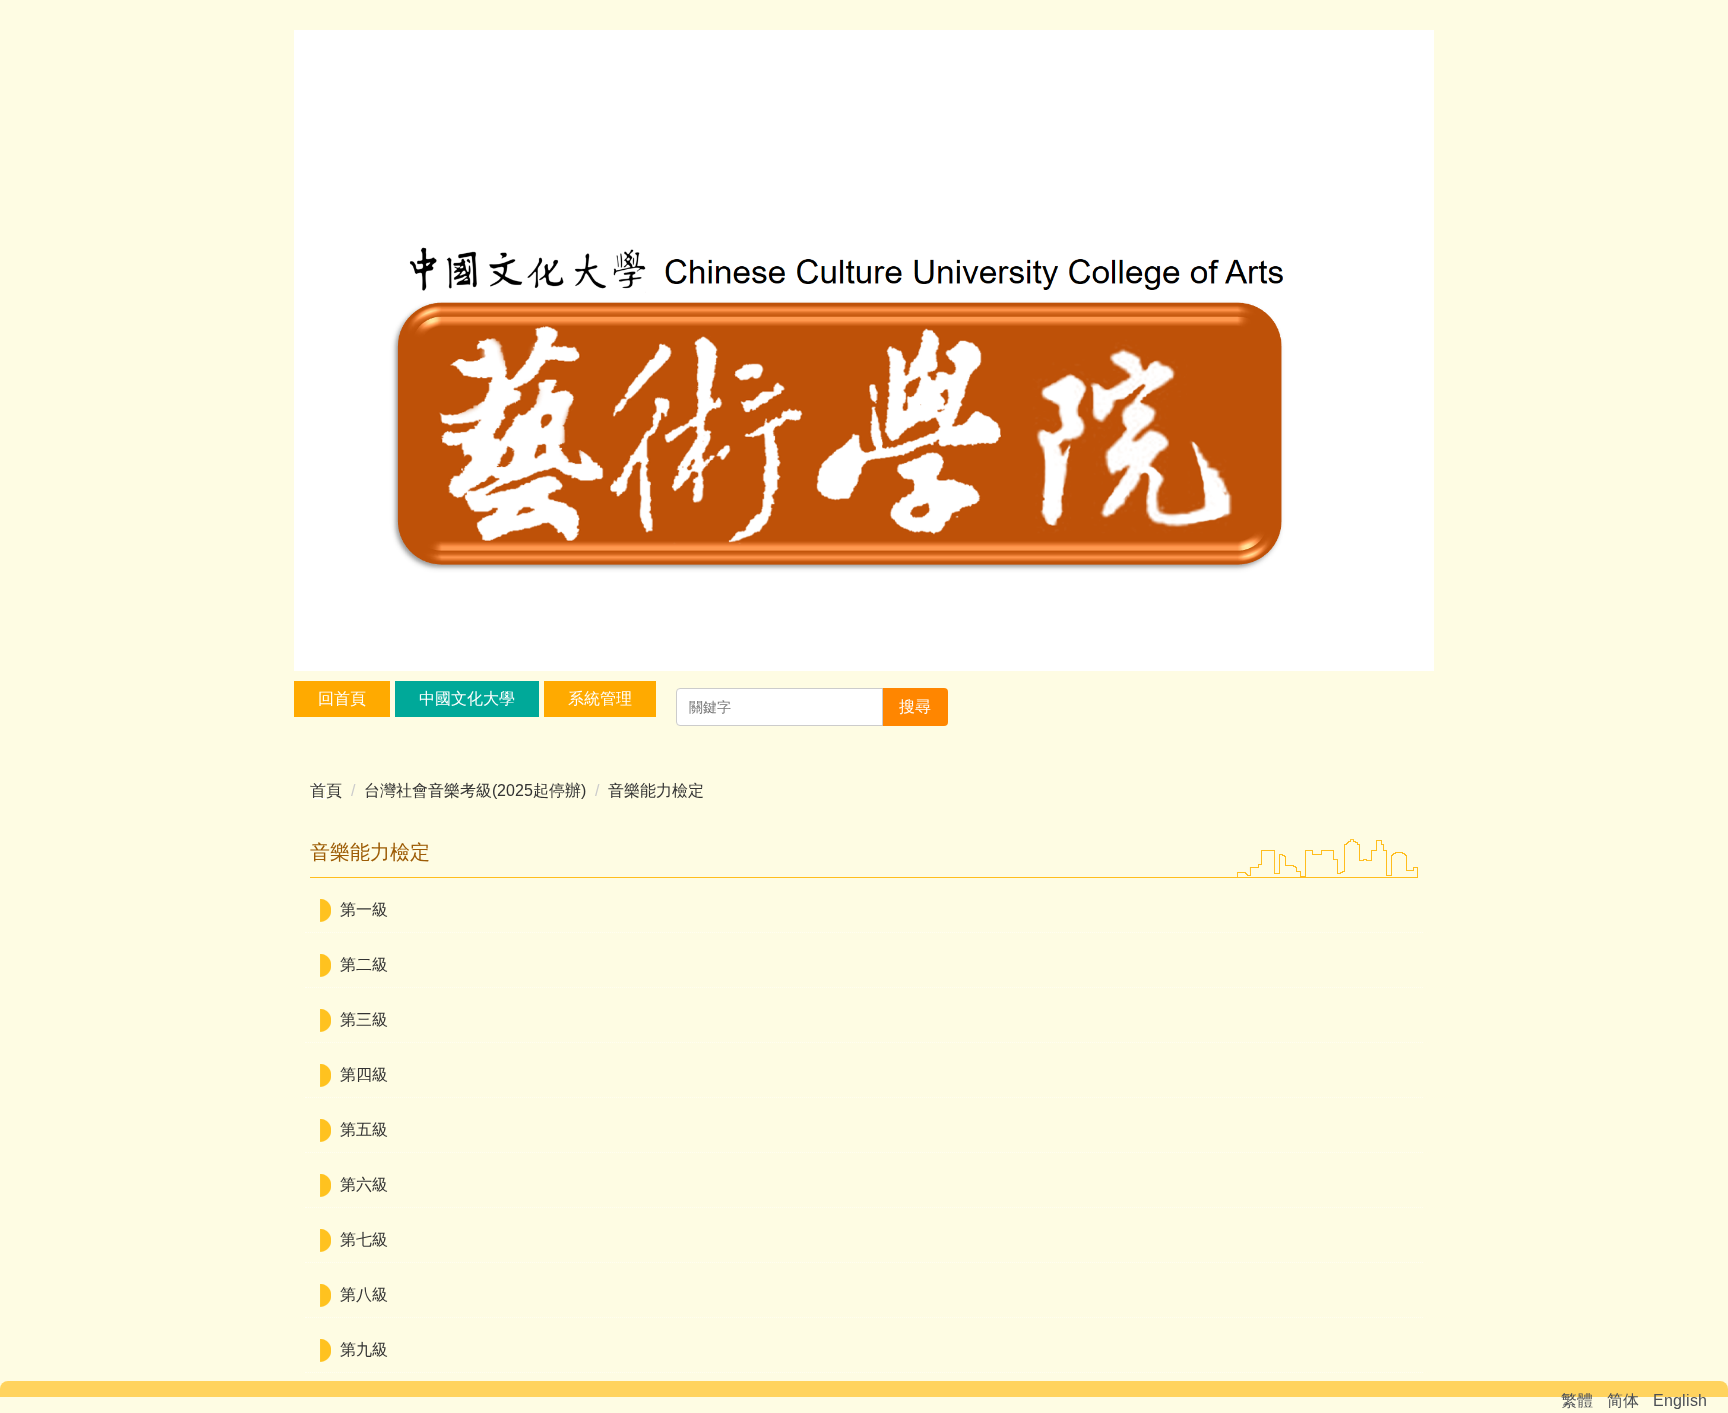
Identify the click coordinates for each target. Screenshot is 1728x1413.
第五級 (364, 1129)
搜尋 (915, 706)
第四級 (364, 1074)
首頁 (326, 790)
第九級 (364, 1349)
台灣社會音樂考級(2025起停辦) (475, 790)
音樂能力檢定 (656, 790)
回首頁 (342, 698)
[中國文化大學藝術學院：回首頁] (864, 353)
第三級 (364, 1019)
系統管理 (600, 698)
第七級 (364, 1239)
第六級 (364, 1184)
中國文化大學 (467, 698)
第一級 (364, 909)
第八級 (364, 1294)
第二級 (364, 964)
